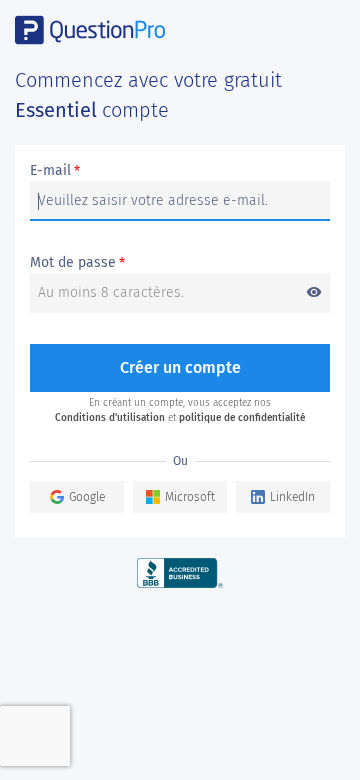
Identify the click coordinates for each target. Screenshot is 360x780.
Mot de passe (176, 263)
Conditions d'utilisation (110, 418)
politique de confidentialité (242, 418)
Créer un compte (180, 367)
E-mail (55, 171)
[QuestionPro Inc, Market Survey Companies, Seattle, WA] (180, 572)
